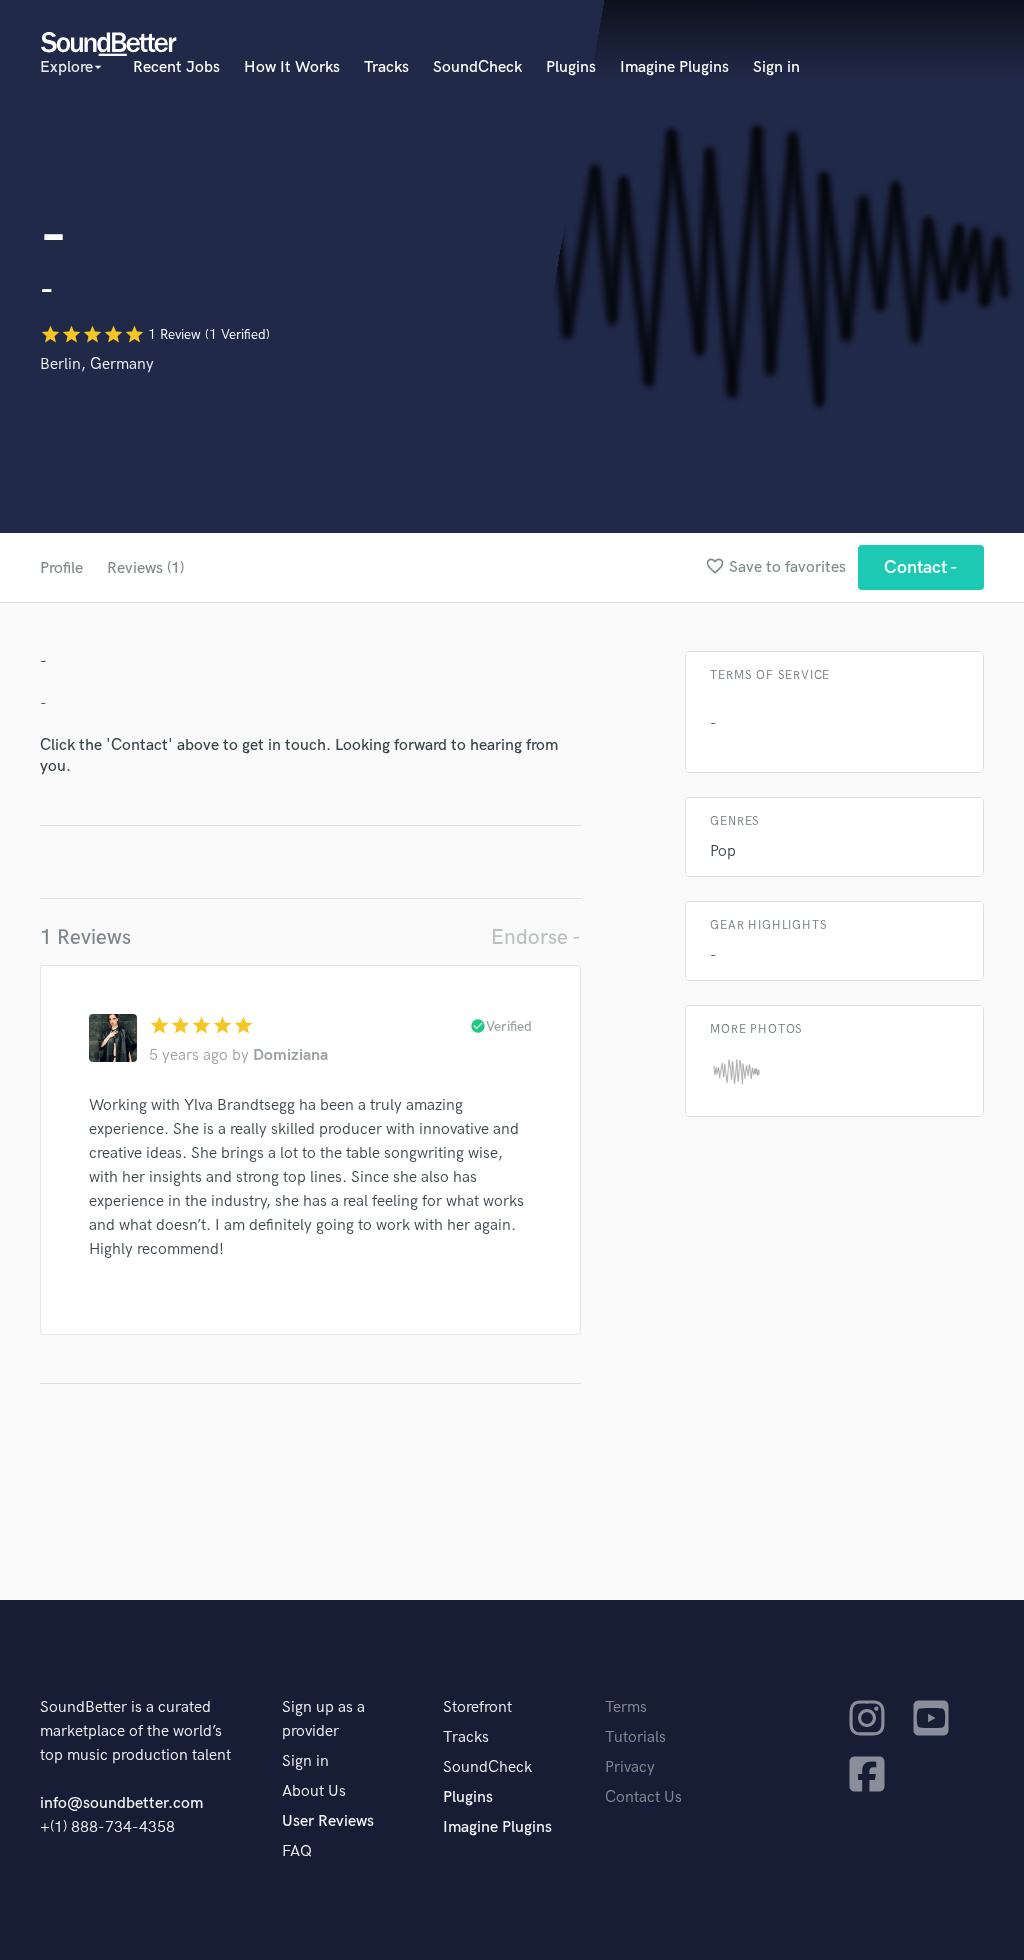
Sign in (776, 67)
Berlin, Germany (97, 364)
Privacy (630, 1767)
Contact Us (643, 1797)
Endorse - (536, 937)
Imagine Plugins (674, 67)
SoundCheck (477, 67)
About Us (314, 1791)
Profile (61, 568)
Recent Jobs (176, 67)
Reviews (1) (145, 568)
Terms (626, 1707)
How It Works (292, 67)
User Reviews (328, 1821)
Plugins (571, 67)
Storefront (477, 1707)
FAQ (297, 1851)
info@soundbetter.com (121, 1803)
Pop (723, 851)
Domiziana (290, 1055)
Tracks (386, 67)
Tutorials (635, 1737)
